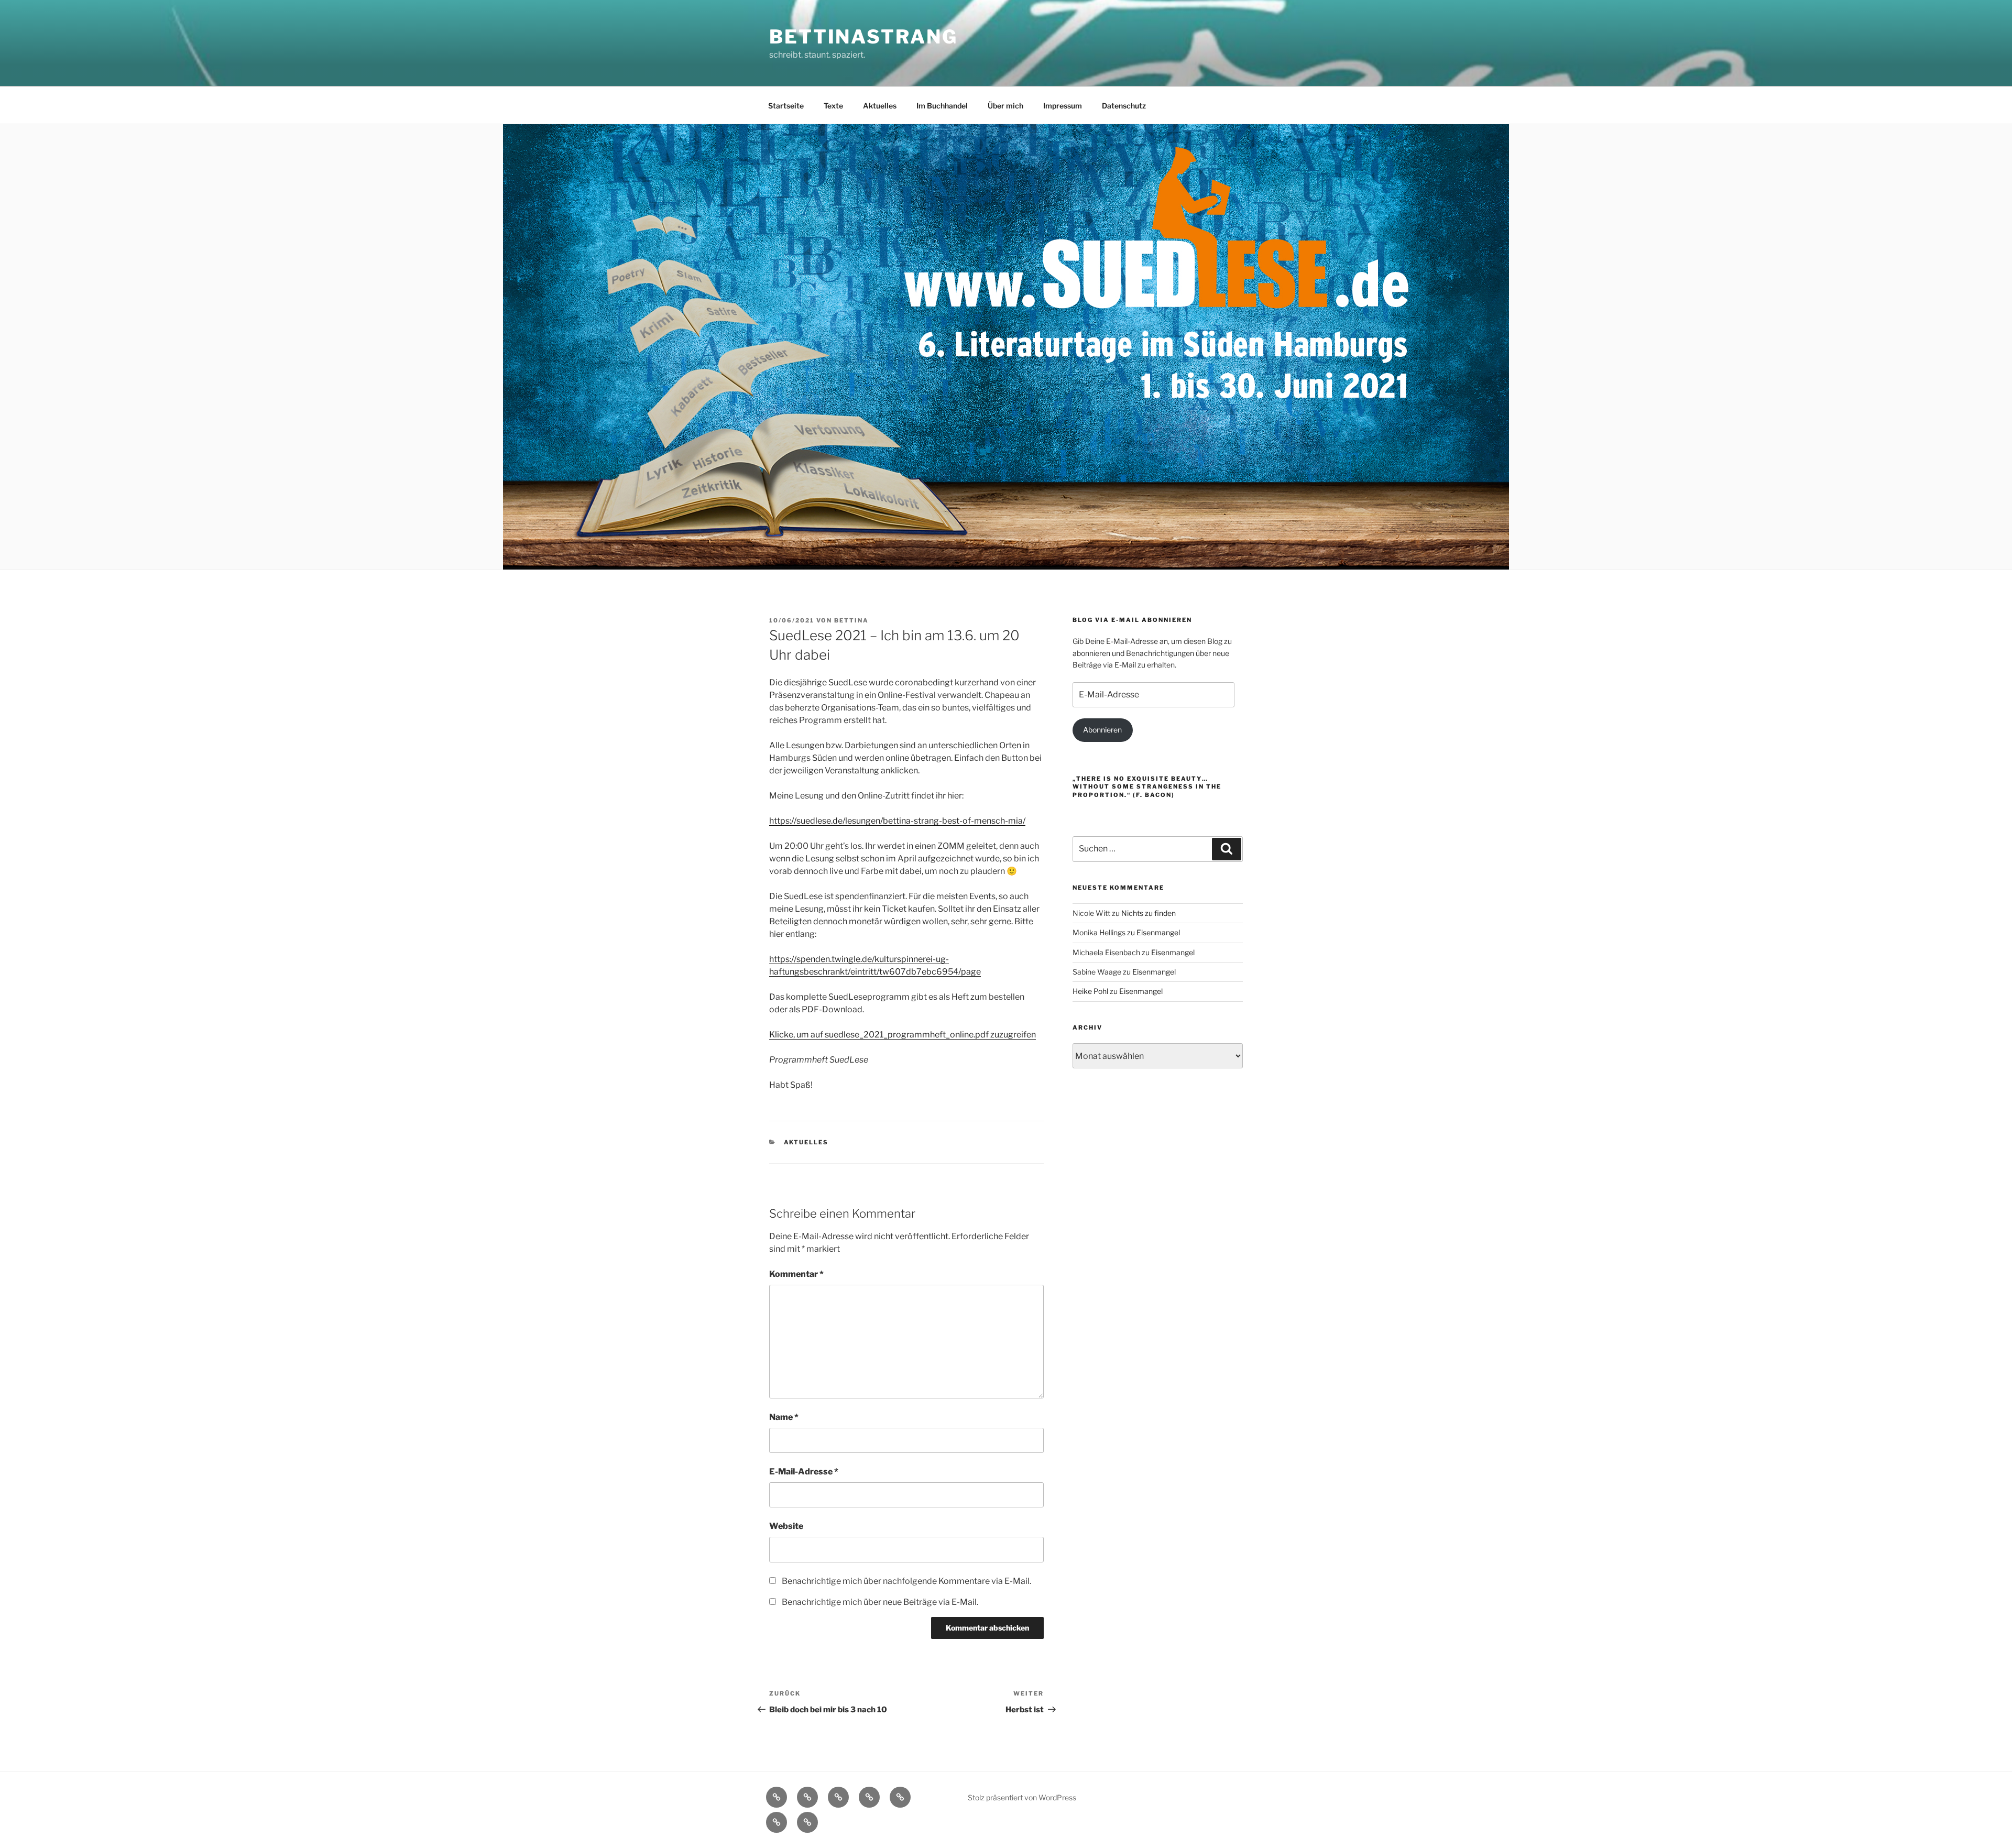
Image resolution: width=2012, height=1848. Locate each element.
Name (784, 1417)
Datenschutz (1124, 106)
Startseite (786, 106)
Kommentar (796, 1274)
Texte (833, 106)
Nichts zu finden (1149, 913)
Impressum (1063, 106)
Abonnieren (1102, 730)
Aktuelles (880, 106)
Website (786, 1526)
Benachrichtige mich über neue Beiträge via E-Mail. (880, 1602)
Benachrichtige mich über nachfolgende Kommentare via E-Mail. (906, 1581)
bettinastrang (863, 37)
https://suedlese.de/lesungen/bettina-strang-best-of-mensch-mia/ (897, 821)
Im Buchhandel (942, 106)
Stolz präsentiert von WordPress (1022, 1797)
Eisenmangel (1158, 932)
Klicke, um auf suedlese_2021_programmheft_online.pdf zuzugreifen (903, 1035)
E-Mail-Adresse (804, 1472)
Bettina (851, 620)
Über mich (1005, 106)
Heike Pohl (1090, 991)
